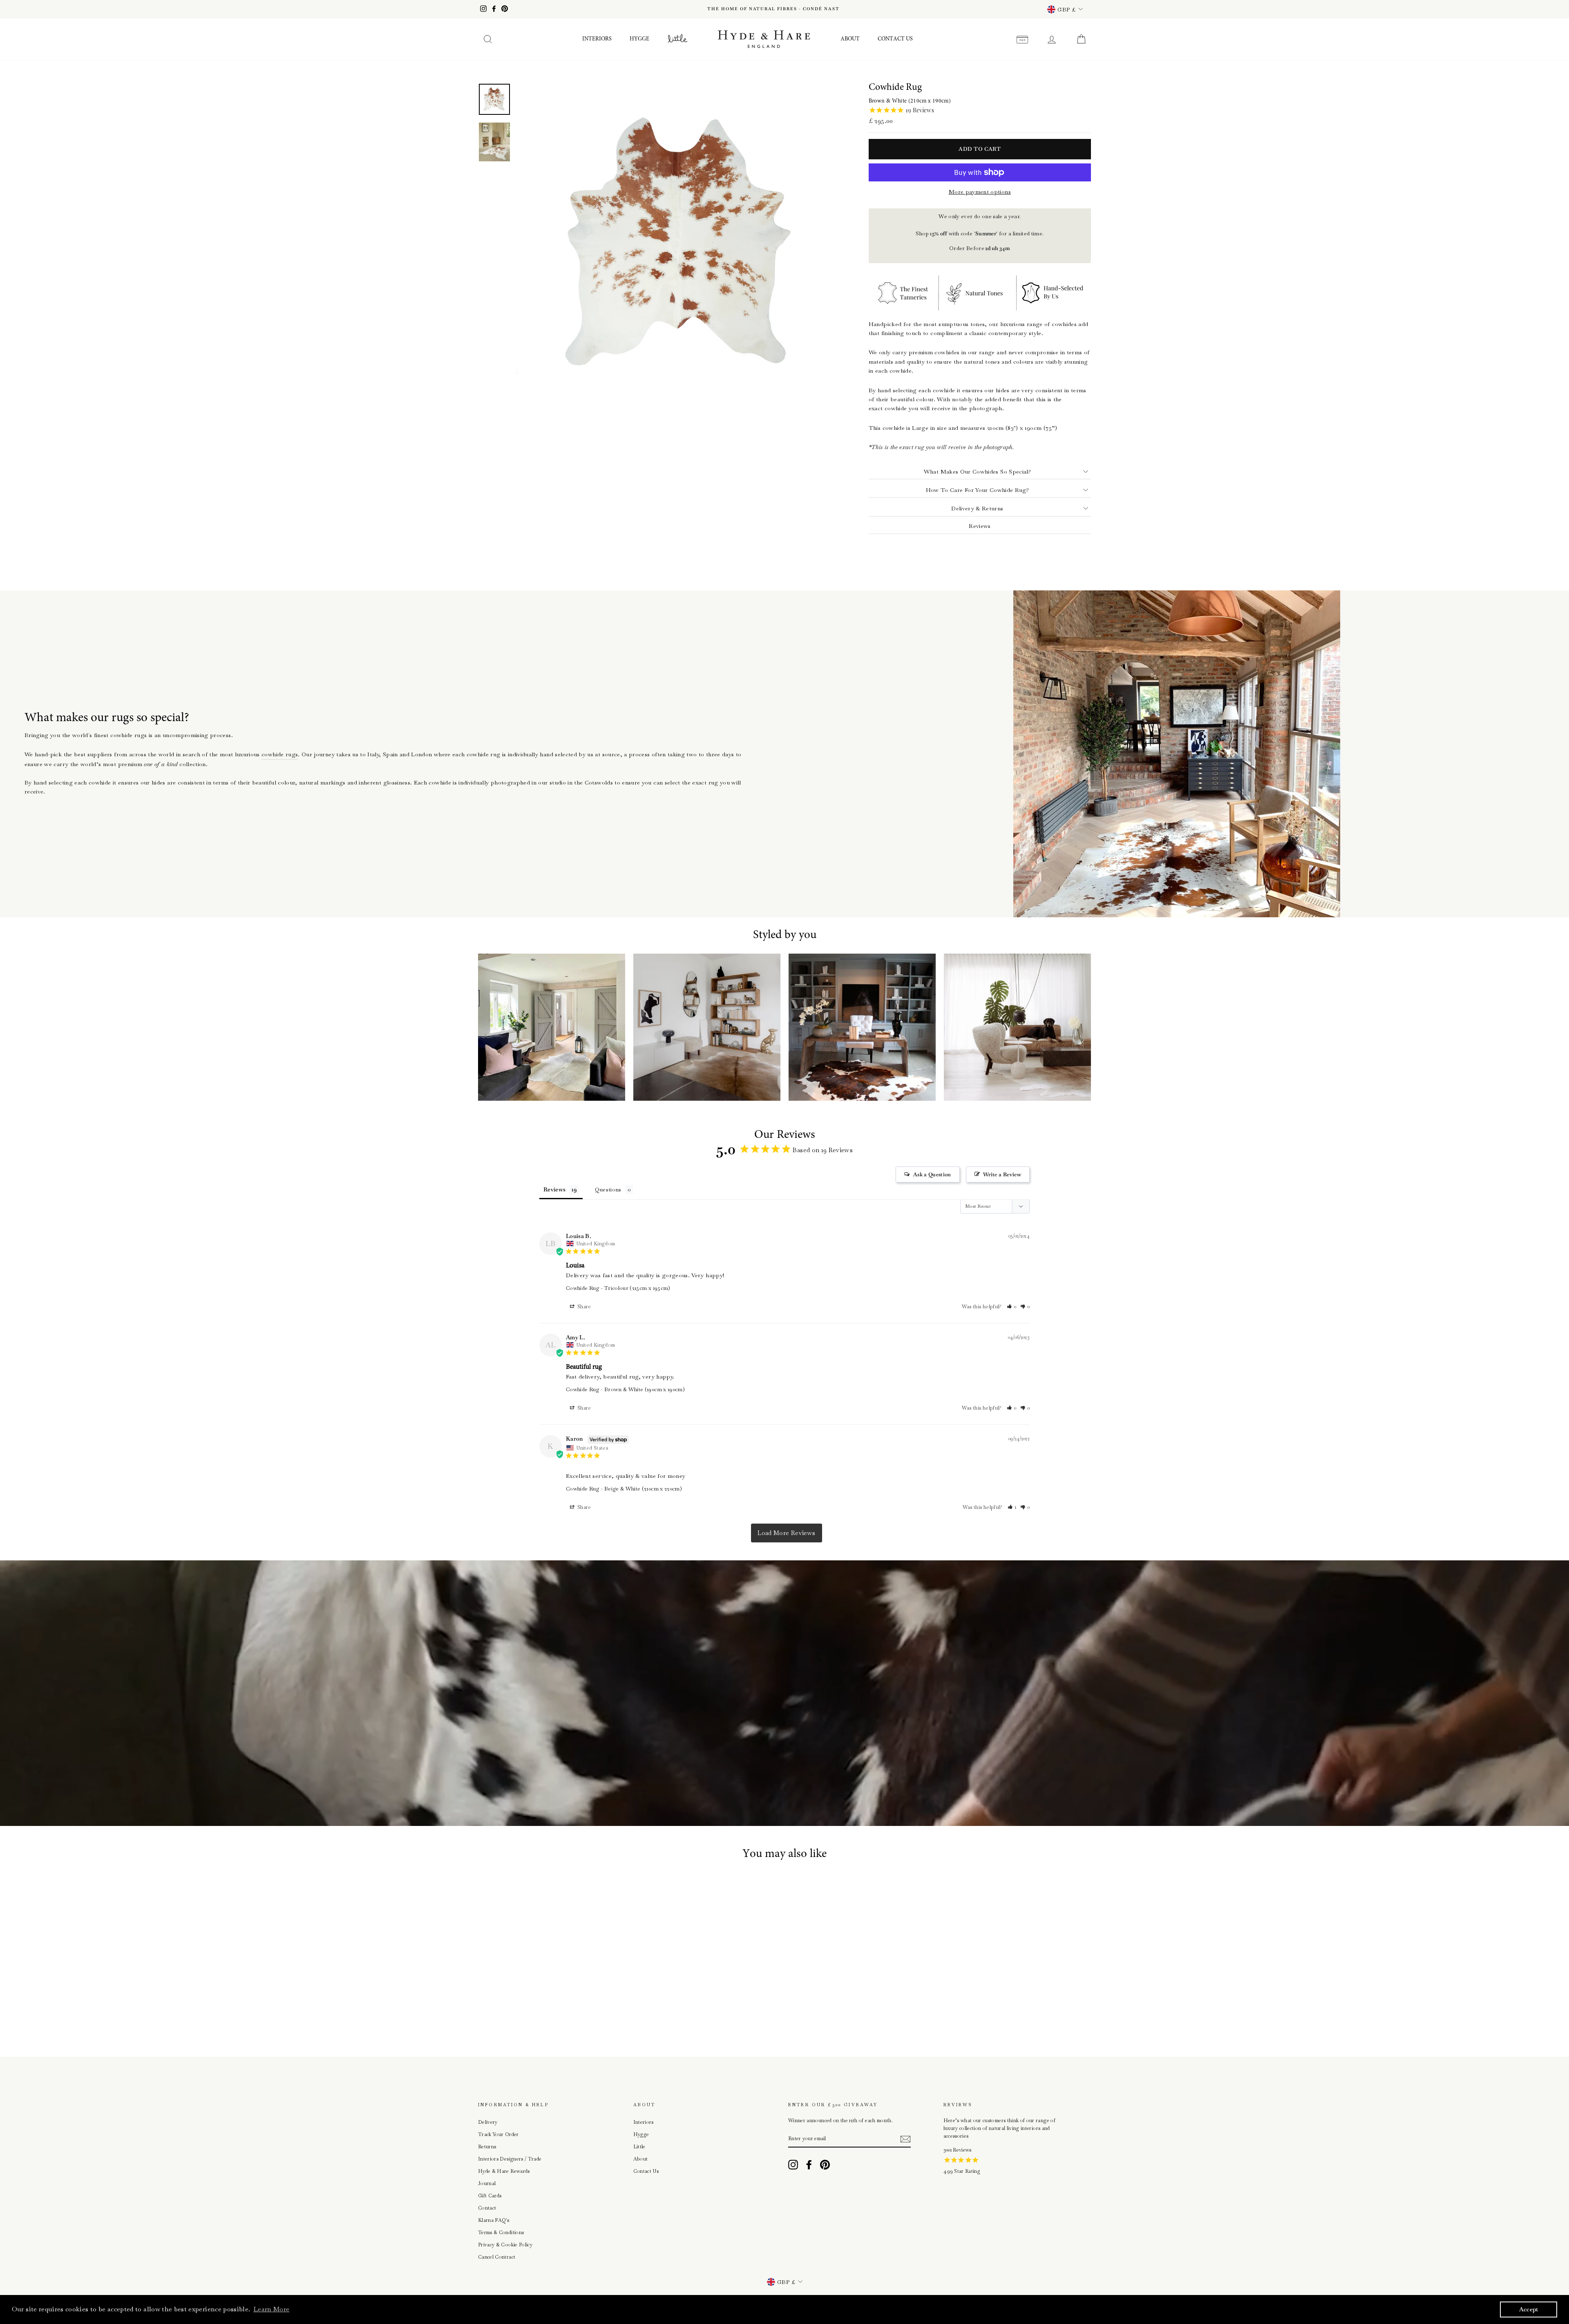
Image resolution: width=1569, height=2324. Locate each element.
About (850, 39)
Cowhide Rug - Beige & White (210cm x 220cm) (624, 1489)
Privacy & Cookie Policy (505, 2245)
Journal (487, 2183)
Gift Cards (490, 2196)
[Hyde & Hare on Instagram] (793, 2165)
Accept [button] (1529, 2309)
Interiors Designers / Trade (510, 2159)
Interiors (597, 39)
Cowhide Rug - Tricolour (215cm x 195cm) (618, 1288)
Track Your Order (498, 2134)
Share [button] (584, 1307)
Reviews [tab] (554, 1189)
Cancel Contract (497, 2257)
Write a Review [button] (1002, 1174)
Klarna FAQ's (494, 2220)
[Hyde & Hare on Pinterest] (825, 2165)
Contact (487, 2208)
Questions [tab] (608, 1189)
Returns (487, 2147)
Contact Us (895, 39)
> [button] (786, 1533)
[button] (1012, 1307)
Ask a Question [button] (932, 1174)
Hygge (639, 39)
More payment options (980, 192)
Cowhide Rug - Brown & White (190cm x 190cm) (625, 1389)
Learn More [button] (272, 2309)
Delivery (488, 2122)
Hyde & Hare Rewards (504, 2171)
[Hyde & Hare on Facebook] (809, 2165)
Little (639, 2147)
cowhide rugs (280, 754)
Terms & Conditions (501, 2232)
